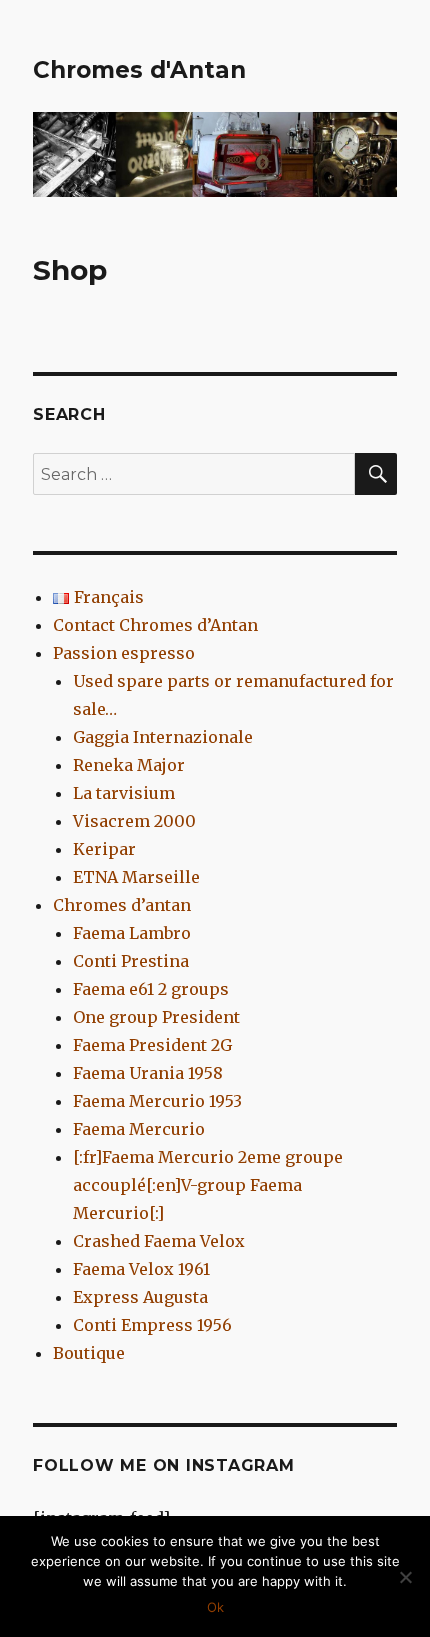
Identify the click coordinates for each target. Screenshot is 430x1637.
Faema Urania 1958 (148, 1073)
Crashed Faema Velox (159, 1241)
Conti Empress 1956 (152, 1325)
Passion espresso (124, 653)
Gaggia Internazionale (163, 737)
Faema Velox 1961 (141, 1269)
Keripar (104, 849)
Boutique (89, 1353)
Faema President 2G (152, 1045)
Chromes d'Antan (139, 70)
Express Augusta (140, 1297)
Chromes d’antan (122, 905)
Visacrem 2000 (134, 821)
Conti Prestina (131, 961)
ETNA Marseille (136, 877)
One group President (156, 1017)
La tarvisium (124, 793)
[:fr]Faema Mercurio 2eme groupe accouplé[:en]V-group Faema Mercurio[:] (208, 1185)
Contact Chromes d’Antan (155, 625)
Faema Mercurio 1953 (157, 1101)
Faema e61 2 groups (151, 989)
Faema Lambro (132, 933)
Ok (215, 1607)
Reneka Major (129, 765)
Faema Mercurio (139, 1129)
